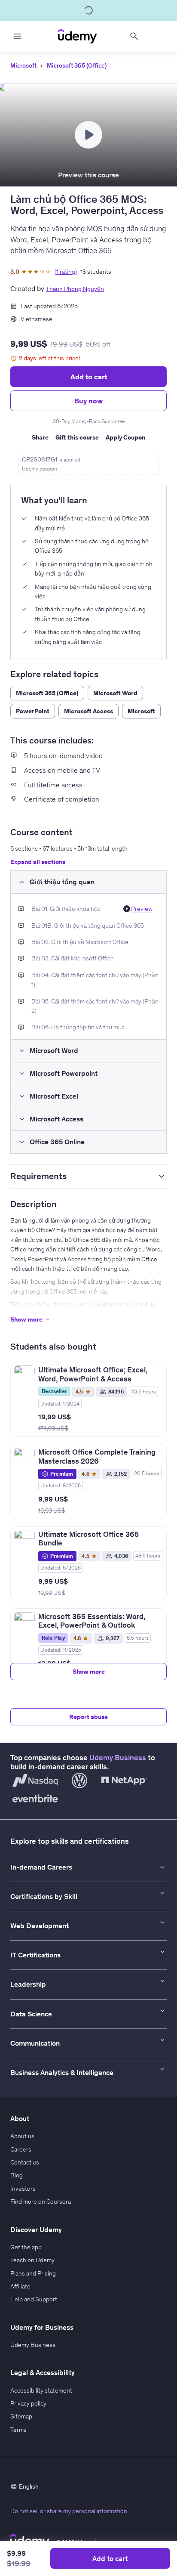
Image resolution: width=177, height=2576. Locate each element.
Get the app (26, 2247)
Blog (17, 2175)
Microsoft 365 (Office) (77, 65)
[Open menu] (17, 36)
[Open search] (134, 36)
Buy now (88, 401)
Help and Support (34, 2299)
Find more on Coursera (41, 2201)
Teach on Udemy (32, 2260)
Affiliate (20, 2286)
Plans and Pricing (33, 2273)
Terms (18, 2430)
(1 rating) (66, 272)
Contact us (25, 2162)
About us (22, 2136)
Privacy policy (28, 2403)
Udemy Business (118, 1758)
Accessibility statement (41, 2390)
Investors (23, 2189)
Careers (21, 2149)
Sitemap (21, 2416)
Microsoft (23, 65)
